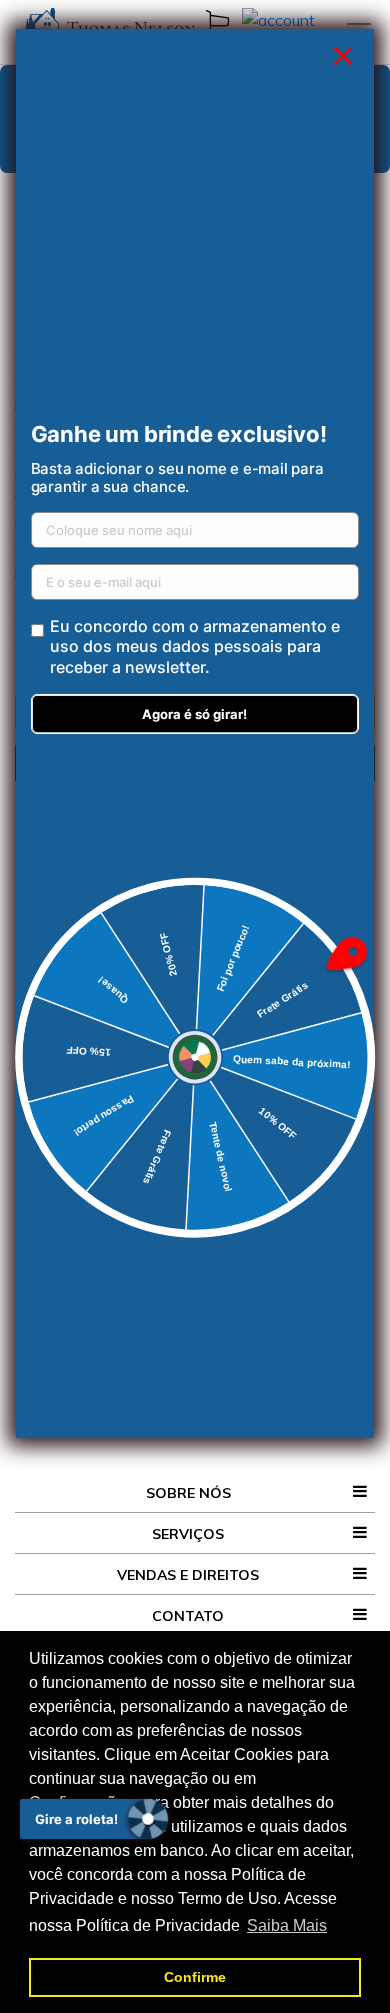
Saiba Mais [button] (287, 1925)
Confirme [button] (195, 1977)
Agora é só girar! (194, 714)
